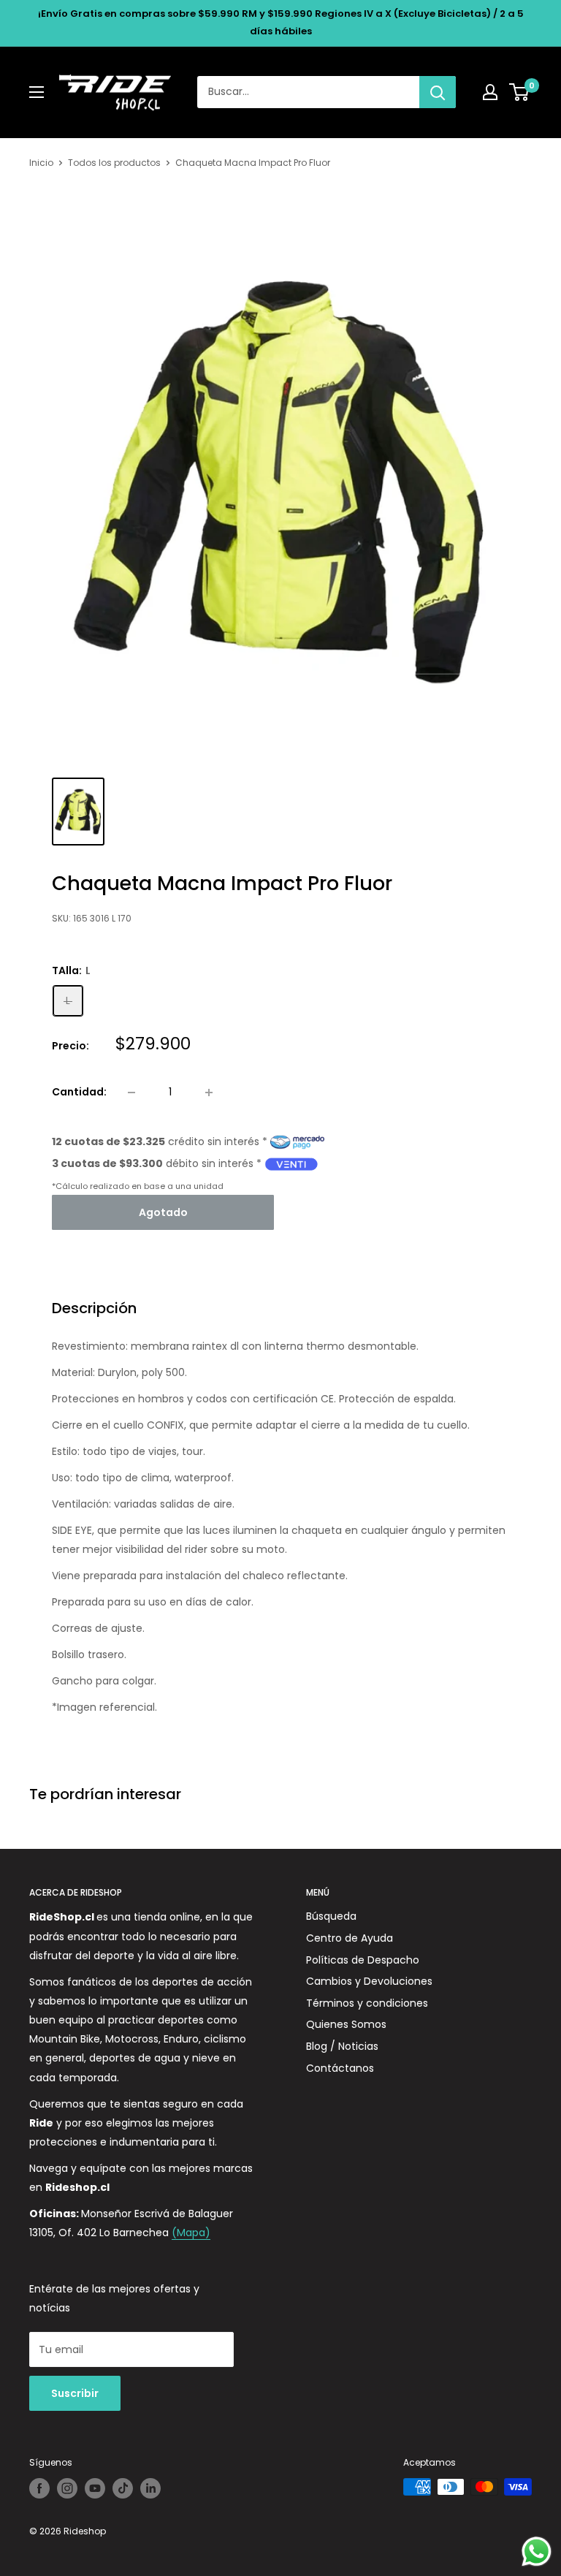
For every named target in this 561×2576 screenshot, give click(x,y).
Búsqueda (331, 1916)
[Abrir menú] (37, 92)
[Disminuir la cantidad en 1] (131, 1093)
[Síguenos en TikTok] (123, 2488)
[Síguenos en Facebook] (39, 2488)
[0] (520, 92)
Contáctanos (340, 2068)
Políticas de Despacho (363, 1960)
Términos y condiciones (367, 2003)
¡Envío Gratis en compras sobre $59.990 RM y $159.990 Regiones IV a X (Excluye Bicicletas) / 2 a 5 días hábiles (281, 22)
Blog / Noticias (342, 2046)
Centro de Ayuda (350, 1938)
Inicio (41, 163)
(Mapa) (191, 2233)
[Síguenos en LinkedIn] (150, 2488)
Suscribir (75, 2393)
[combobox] (308, 92)
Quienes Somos (346, 2024)
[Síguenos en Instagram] (67, 2488)
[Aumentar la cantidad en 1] (209, 1093)
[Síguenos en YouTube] (95, 2488)
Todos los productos (114, 163)
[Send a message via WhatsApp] (537, 2552)
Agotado (163, 1212)
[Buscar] (438, 92)
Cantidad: (79, 1092)
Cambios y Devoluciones (369, 1981)
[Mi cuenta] (490, 92)
